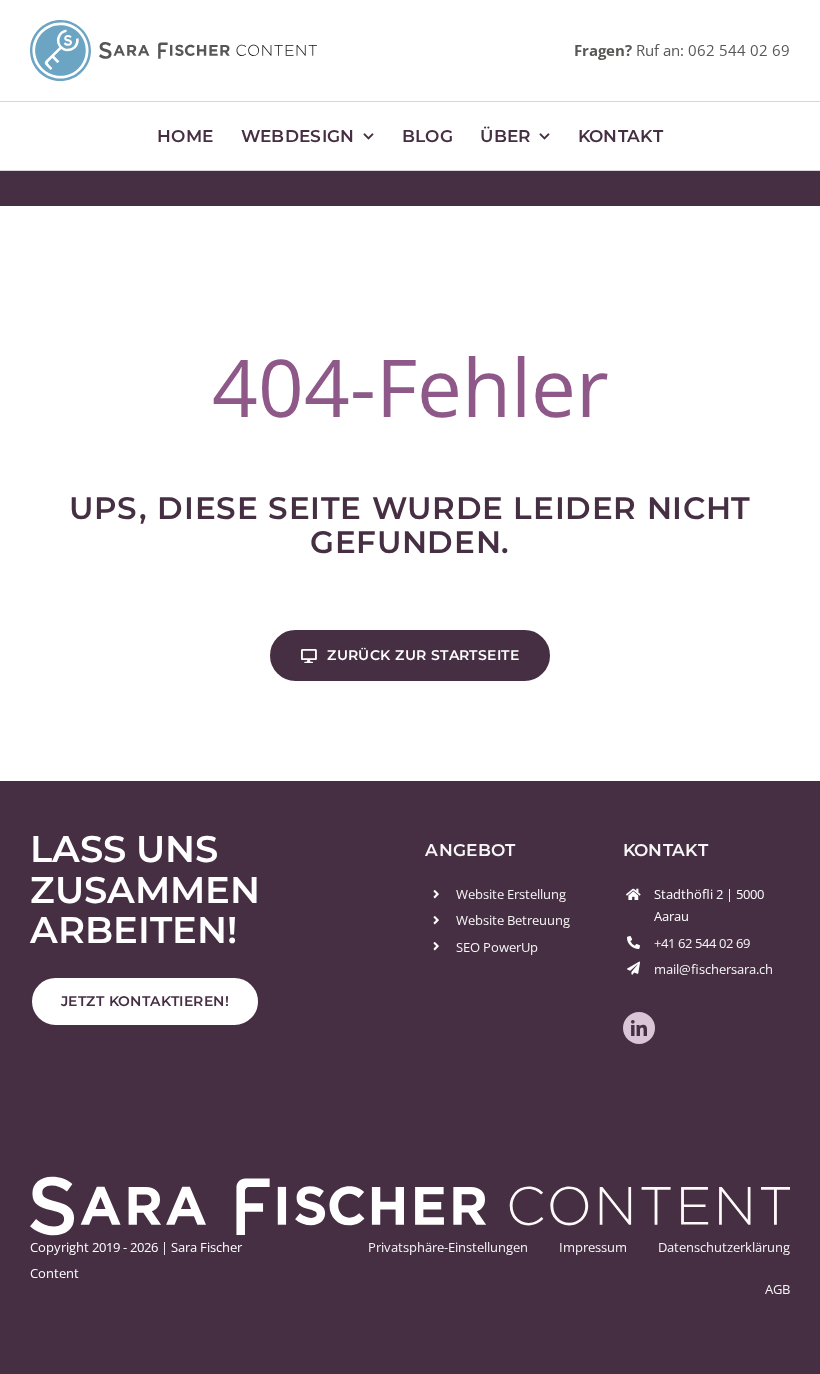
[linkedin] (639, 1028)
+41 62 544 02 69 (702, 943)
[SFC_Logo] (173, 28)
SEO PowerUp (497, 947)
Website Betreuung (513, 920)
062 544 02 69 (739, 50)
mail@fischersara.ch (713, 969)
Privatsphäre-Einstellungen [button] (448, 1247)
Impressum (593, 1247)
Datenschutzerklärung (724, 1247)
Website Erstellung (511, 894)
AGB (777, 1289)
